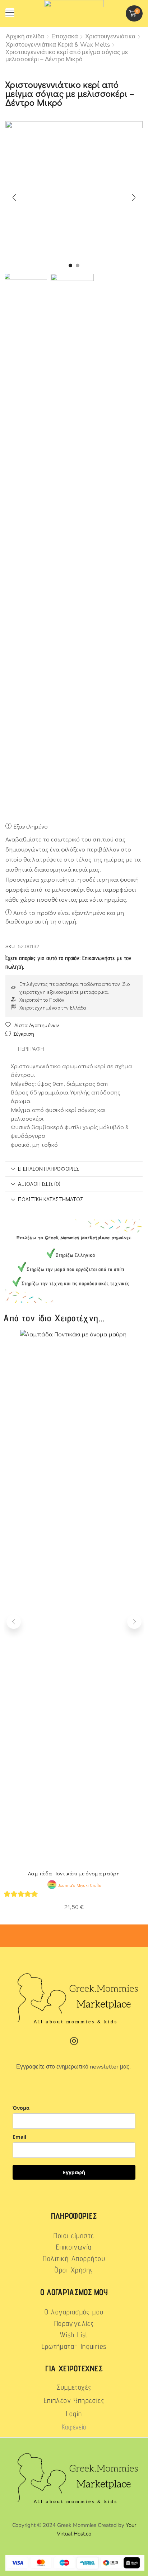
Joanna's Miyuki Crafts (79, 1885)
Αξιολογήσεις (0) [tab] (39, 1184)
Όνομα (21, 2108)
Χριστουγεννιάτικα (110, 36)
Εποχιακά (65, 36)
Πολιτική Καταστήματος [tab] (50, 1199)
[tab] (74, 1049)
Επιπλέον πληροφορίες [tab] (48, 1169)
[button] (10, 13)
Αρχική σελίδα (25, 36)
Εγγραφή (74, 2172)
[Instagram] (74, 2041)
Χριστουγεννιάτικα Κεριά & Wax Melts (58, 45)
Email (19, 2137)
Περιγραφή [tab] (31, 1049)
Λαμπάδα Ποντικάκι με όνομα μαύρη (74, 1873)
